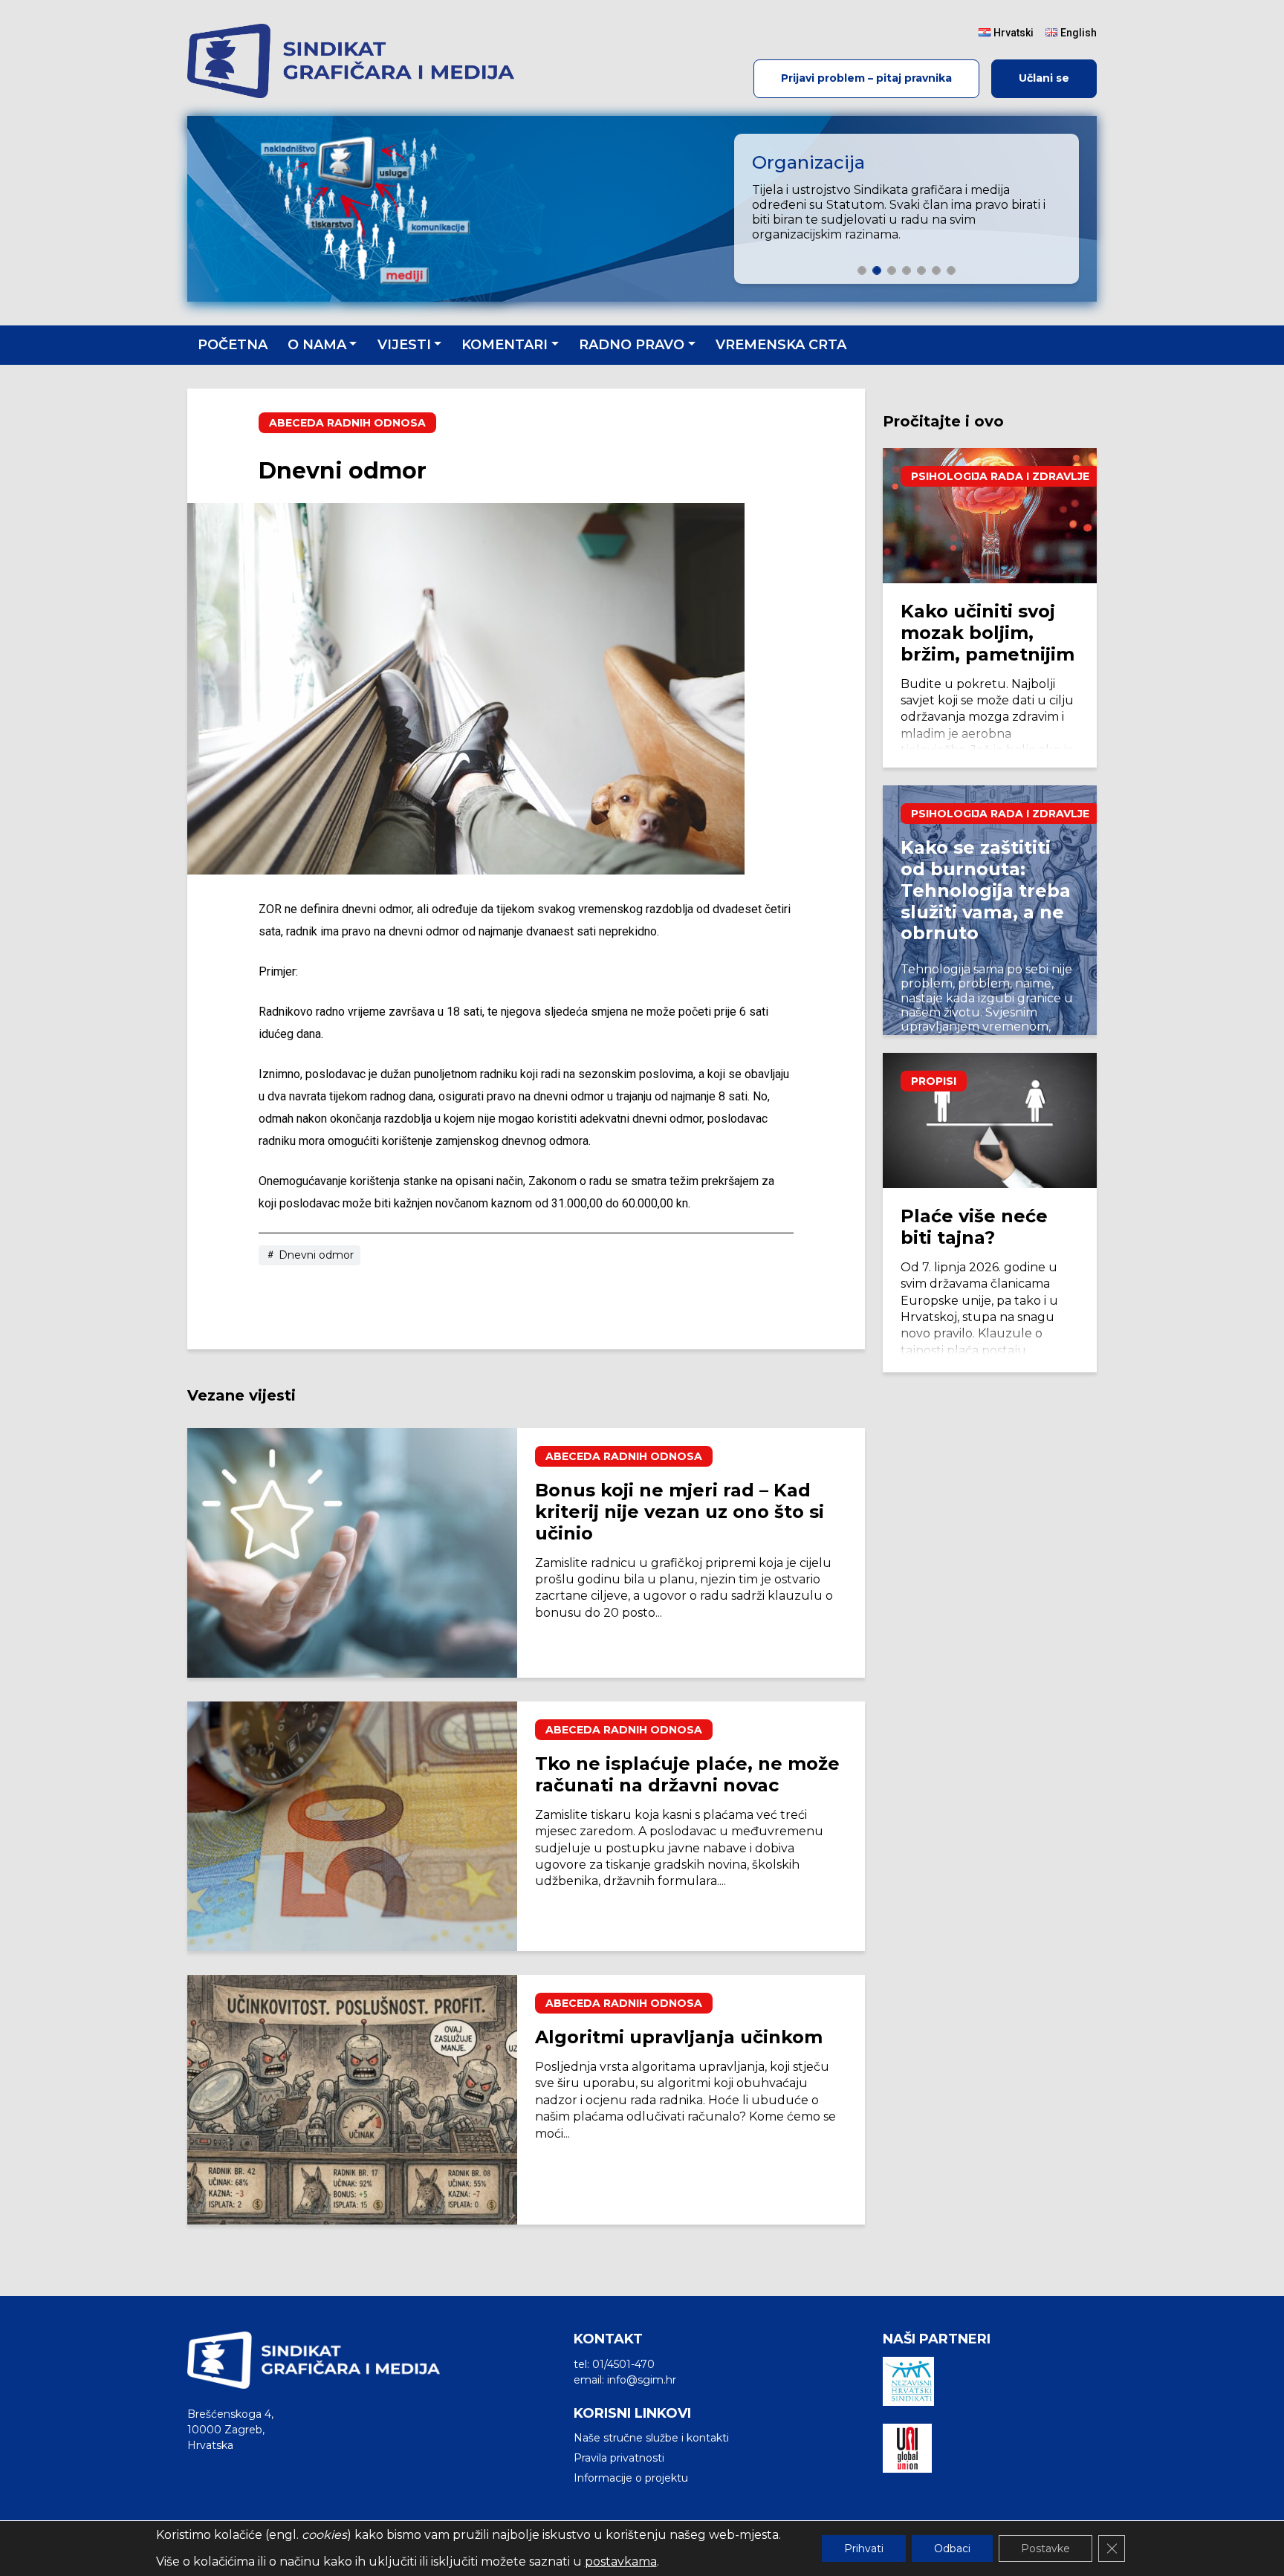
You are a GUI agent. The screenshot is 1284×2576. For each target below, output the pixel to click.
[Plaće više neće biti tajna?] (990, 1120)
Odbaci (952, 2549)
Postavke (1045, 2549)
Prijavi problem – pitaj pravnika (866, 78)
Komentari (505, 345)
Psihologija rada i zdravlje (1000, 476)
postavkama (621, 2562)
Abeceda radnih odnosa (347, 423)
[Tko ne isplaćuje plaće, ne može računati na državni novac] (352, 1826)
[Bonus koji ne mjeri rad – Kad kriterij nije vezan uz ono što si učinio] (352, 1553)
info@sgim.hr (642, 2380)
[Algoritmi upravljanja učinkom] (352, 2100)
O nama (317, 345)
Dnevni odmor (315, 1255)
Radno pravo (632, 345)
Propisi (934, 1081)
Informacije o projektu (631, 2478)
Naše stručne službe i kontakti (651, 2438)
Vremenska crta (781, 345)
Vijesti (404, 345)
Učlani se (1044, 78)
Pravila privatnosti (619, 2458)
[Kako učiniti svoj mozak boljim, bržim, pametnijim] (990, 516)
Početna (233, 345)
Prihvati (864, 2549)
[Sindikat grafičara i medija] (357, 61)
